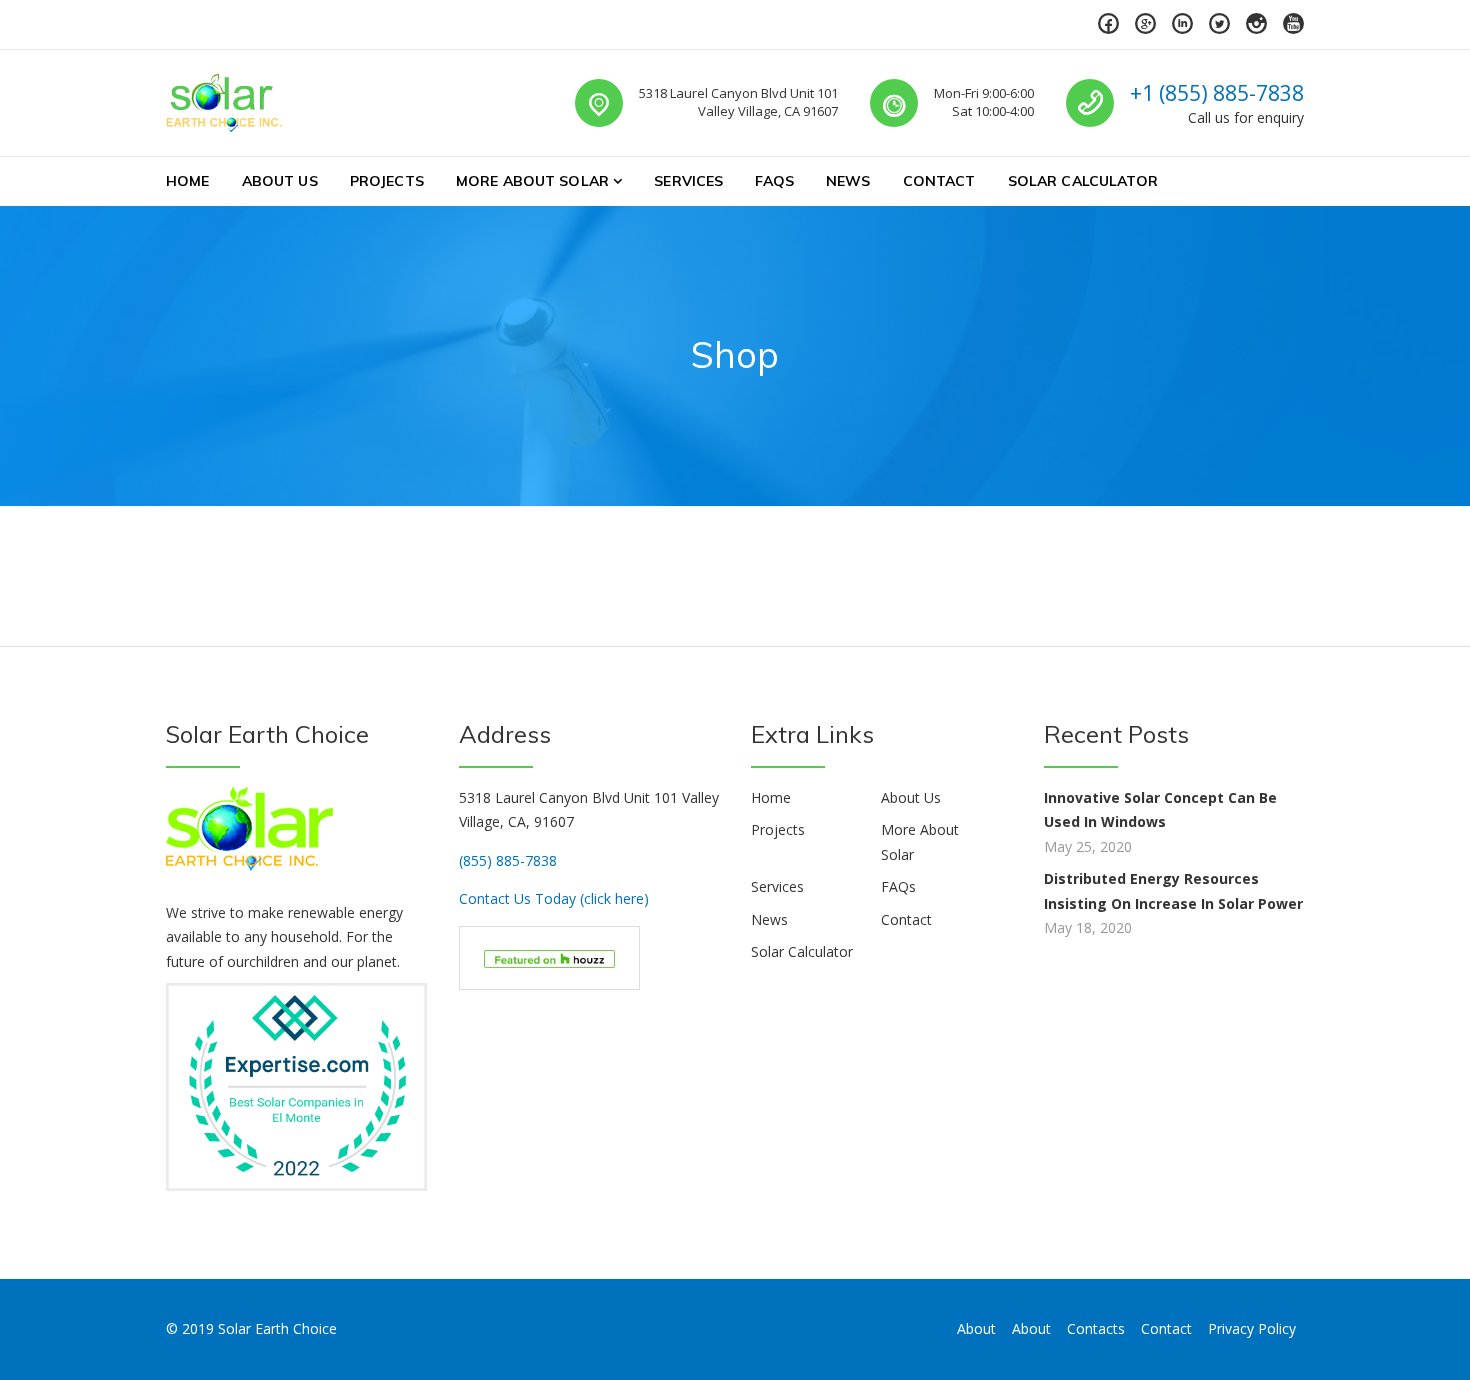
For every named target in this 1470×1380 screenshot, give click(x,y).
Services (688, 181)
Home (188, 181)
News (848, 181)
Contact (939, 181)
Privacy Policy (1252, 1328)
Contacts (1096, 1328)
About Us (280, 181)
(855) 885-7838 (508, 860)
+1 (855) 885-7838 (1217, 93)
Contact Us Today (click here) (554, 898)
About (976, 1328)
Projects (387, 181)
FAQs (774, 181)
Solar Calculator (1083, 181)
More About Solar (532, 181)
